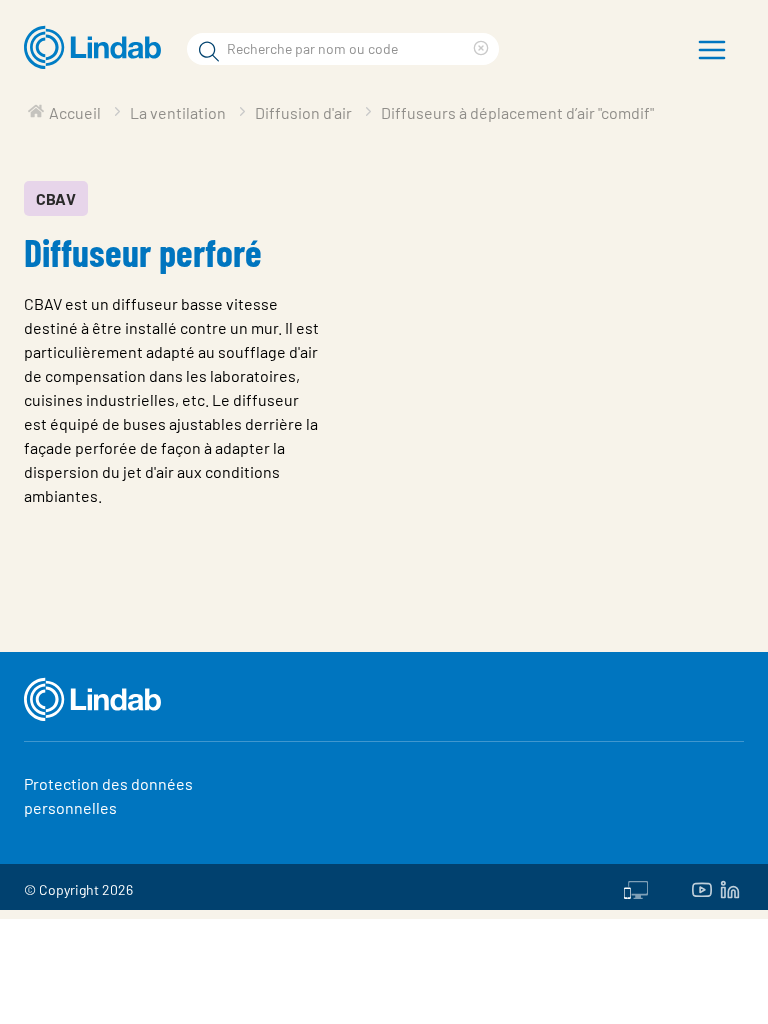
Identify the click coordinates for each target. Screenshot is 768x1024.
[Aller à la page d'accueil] (97, 48)
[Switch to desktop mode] (636, 887)
